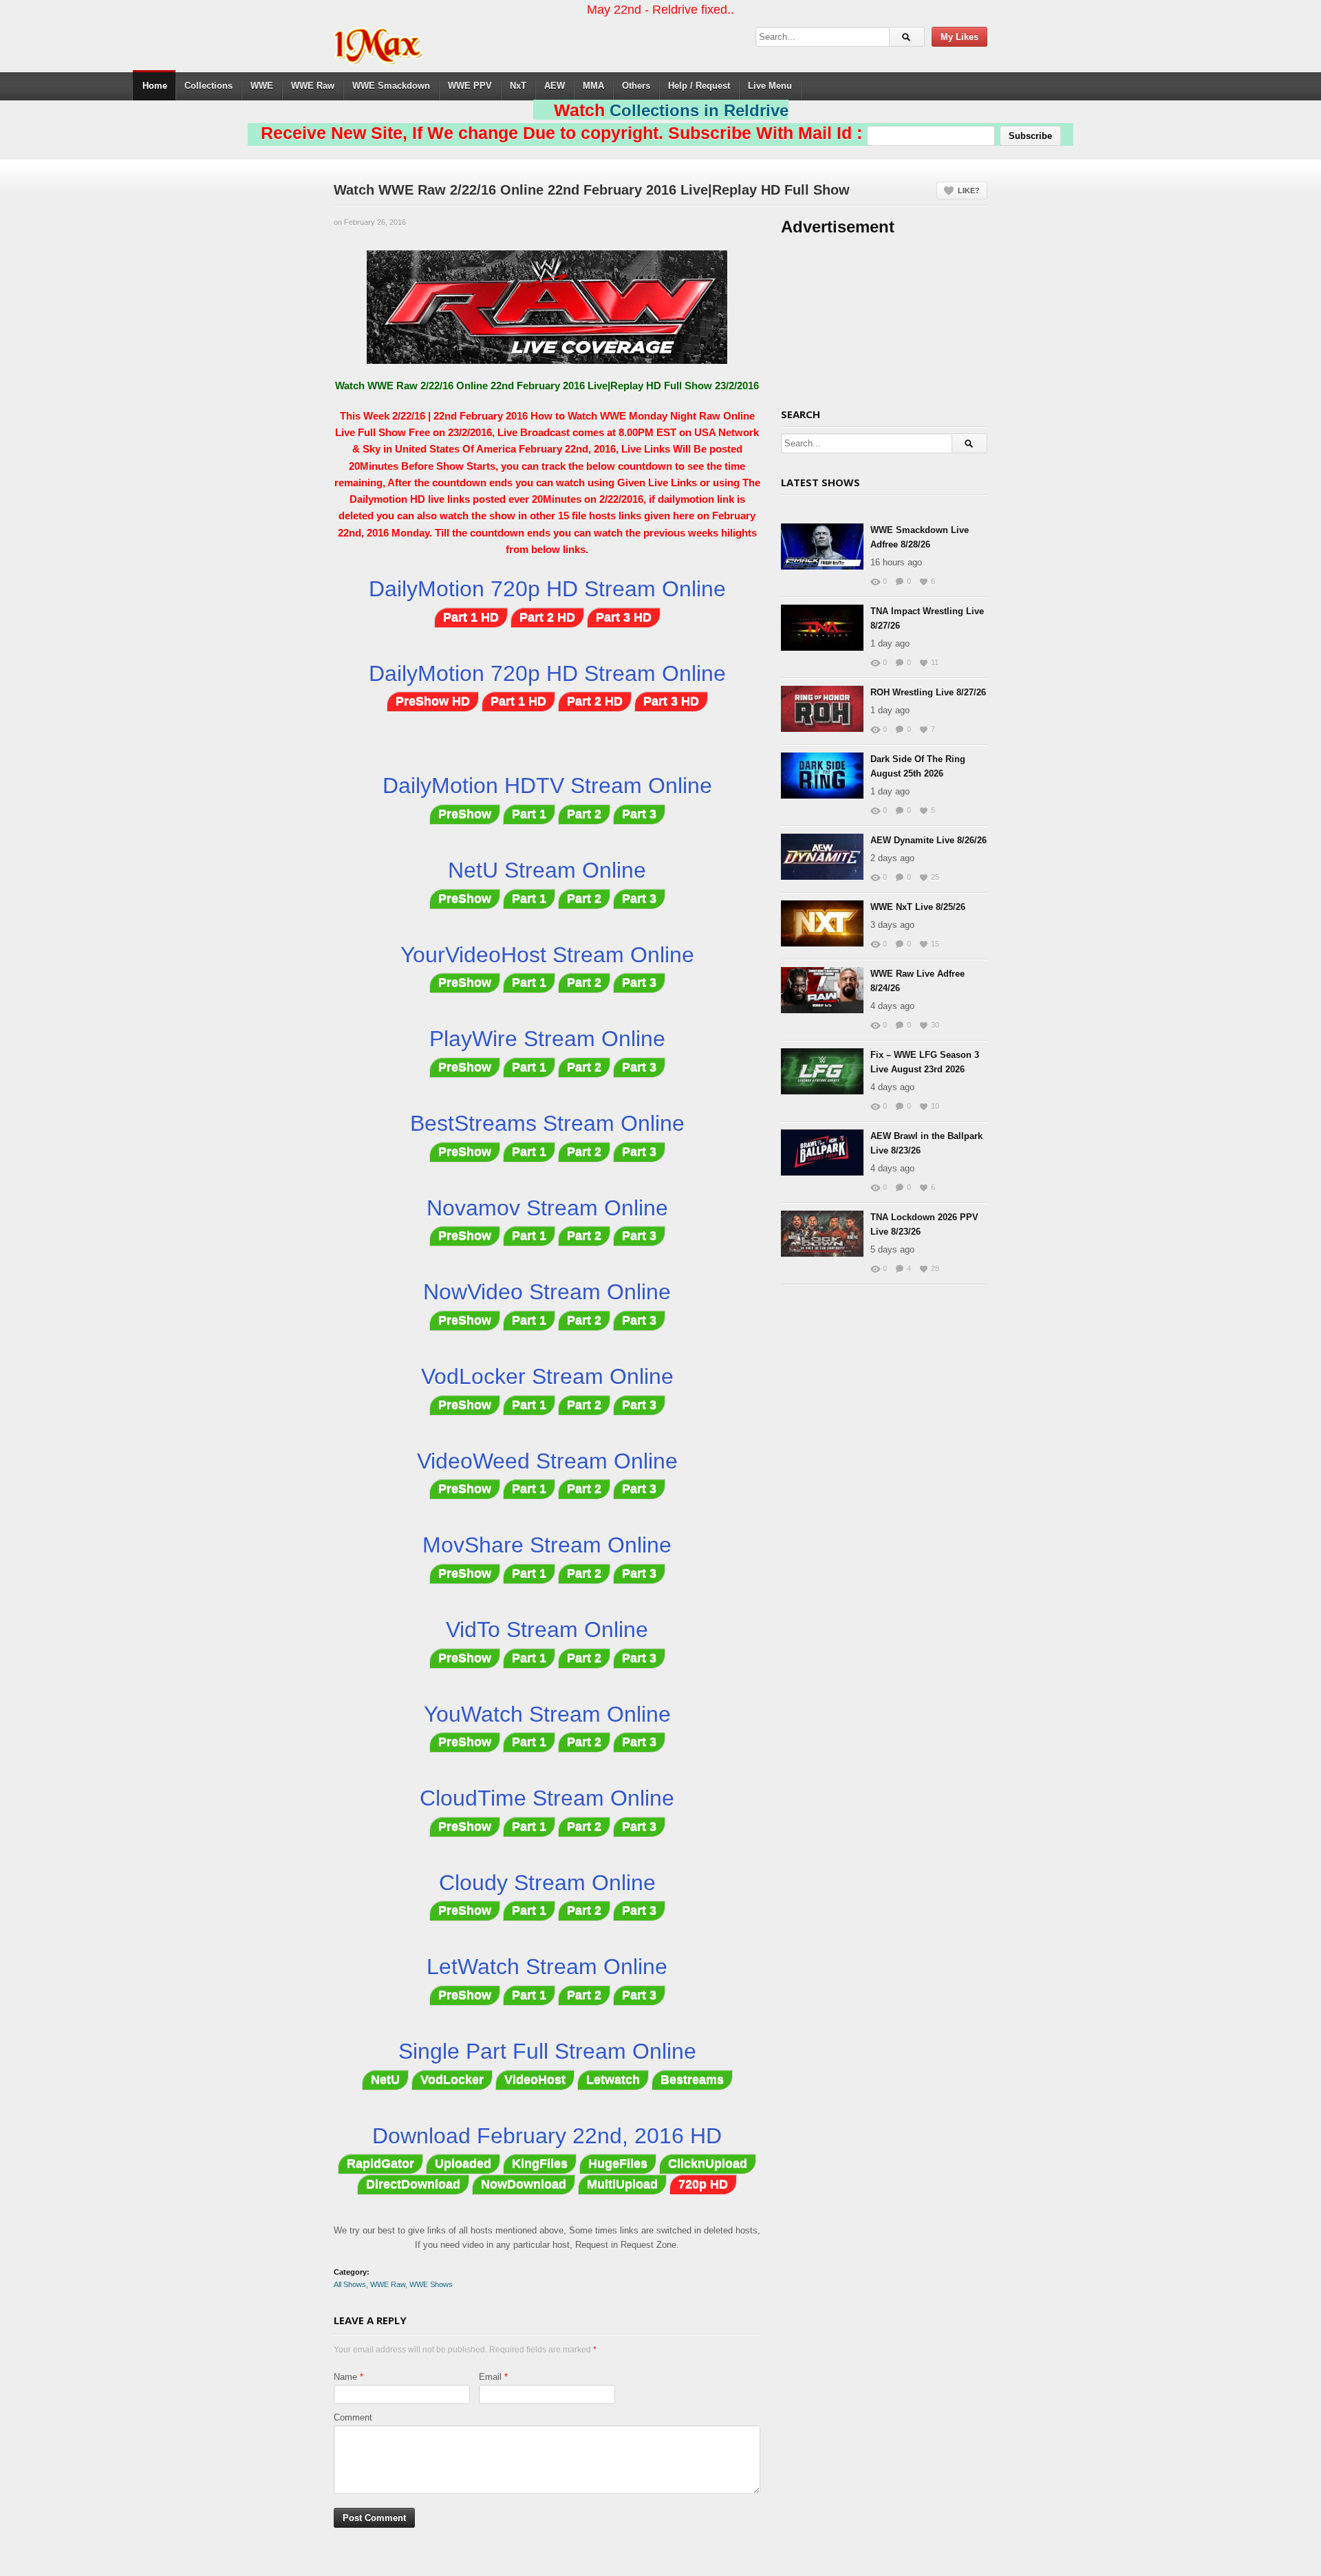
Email (490, 2377)
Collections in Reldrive (699, 110)
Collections (208, 86)
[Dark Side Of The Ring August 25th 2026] (822, 776)
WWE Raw (313, 86)
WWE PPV (470, 86)
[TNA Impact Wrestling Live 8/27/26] (822, 628)
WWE (262, 86)
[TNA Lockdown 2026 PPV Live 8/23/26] (822, 1234)
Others (636, 86)
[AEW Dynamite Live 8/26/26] (822, 857)
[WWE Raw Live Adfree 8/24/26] (822, 990)
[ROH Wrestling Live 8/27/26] (822, 709)
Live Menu (770, 86)
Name (345, 2377)
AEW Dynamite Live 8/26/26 (928, 840)
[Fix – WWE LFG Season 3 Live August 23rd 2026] (822, 1071)
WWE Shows (431, 2284)
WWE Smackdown (391, 86)
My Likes (959, 37)
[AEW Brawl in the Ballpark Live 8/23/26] (822, 1152)
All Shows (350, 2284)
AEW (555, 86)
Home (155, 86)
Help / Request (699, 86)
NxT (518, 86)
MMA (593, 86)
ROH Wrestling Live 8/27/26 (928, 692)
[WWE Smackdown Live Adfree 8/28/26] (822, 546)
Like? (969, 191)
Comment (353, 2417)
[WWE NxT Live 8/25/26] (822, 923)
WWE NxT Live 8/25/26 (918, 907)
